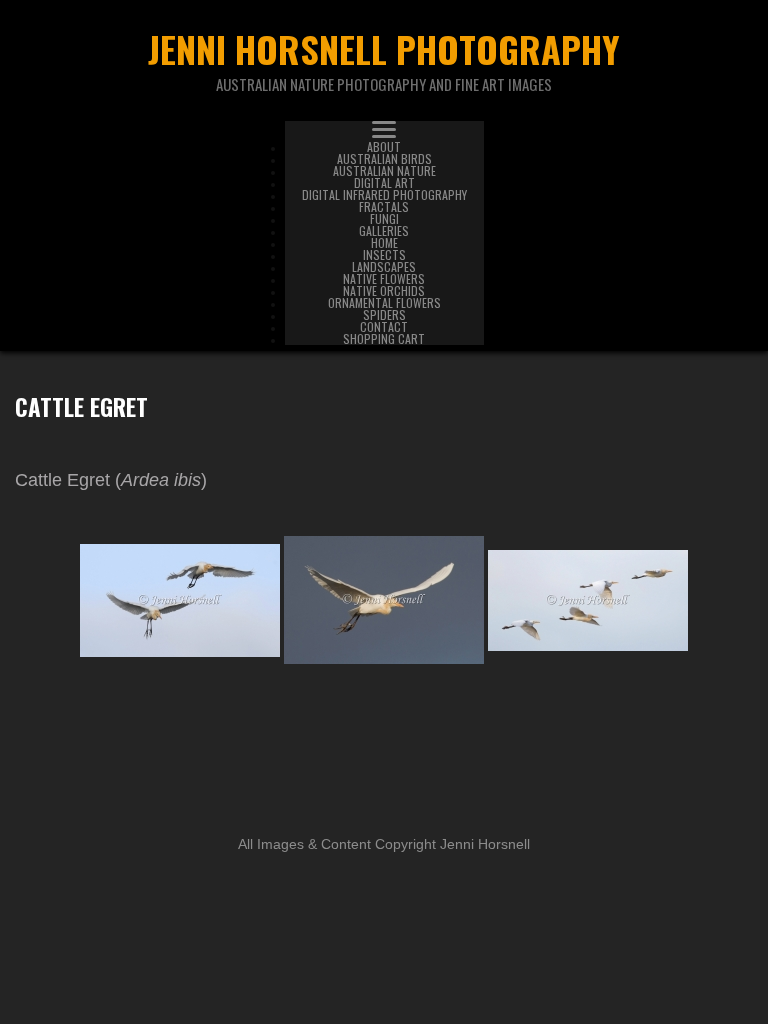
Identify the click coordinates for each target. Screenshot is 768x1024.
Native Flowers (384, 279)
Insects (384, 255)
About (384, 147)
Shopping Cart (384, 339)
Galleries (384, 231)
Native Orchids (384, 291)
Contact (384, 327)
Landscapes (384, 267)
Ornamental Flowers (384, 303)
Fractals (384, 207)
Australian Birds (384, 159)
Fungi (384, 219)
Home (384, 243)
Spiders (384, 315)
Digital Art (384, 183)
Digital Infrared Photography (384, 195)
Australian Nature (384, 171)
